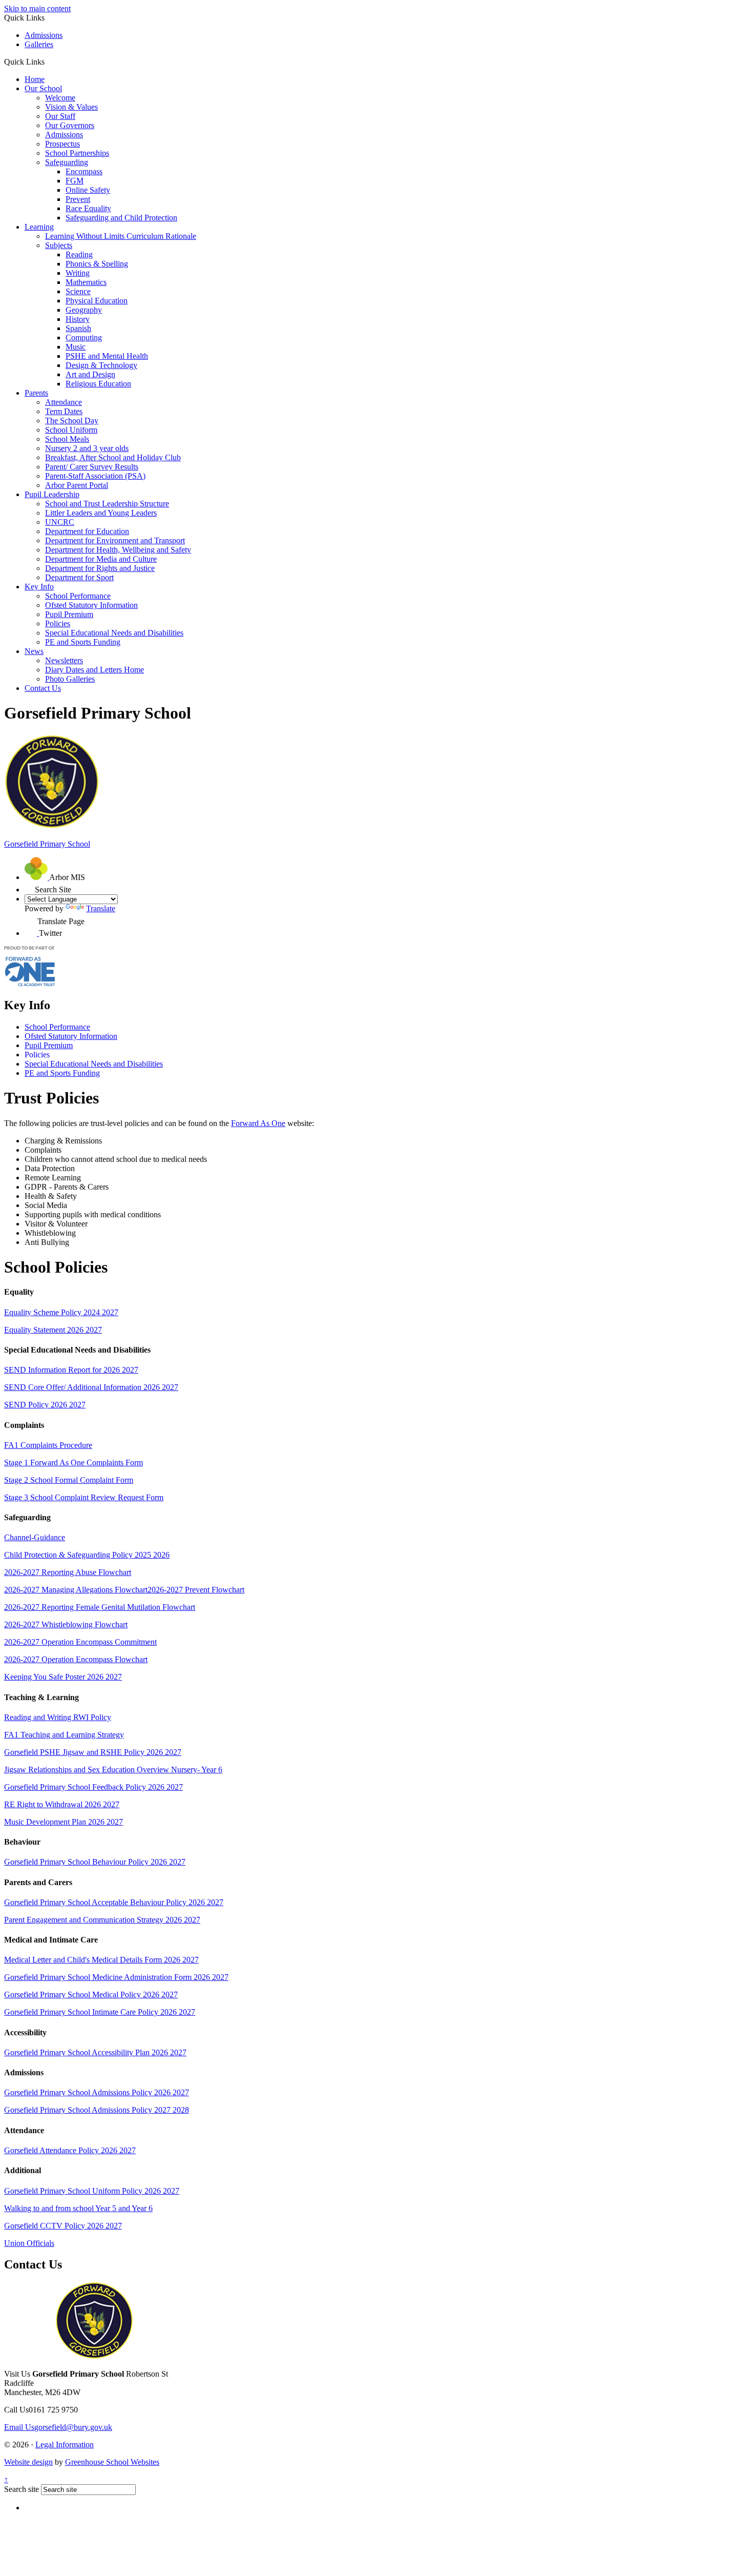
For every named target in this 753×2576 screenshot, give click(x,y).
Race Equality (88, 208)
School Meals (67, 439)
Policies (58, 623)
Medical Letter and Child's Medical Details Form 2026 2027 (101, 1960)
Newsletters (64, 660)
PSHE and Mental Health (107, 356)
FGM (75, 181)
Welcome (60, 98)
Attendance (64, 402)
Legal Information (65, 2445)
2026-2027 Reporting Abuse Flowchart (68, 1572)
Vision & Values (71, 107)
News (34, 651)
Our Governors (70, 125)
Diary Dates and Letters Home (95, 670)
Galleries (39, 44)
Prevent (78, 199)
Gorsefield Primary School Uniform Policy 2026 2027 (92, 2191)
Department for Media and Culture (101, 559)
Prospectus (62, 144)
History (78, 319)
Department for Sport (79, 577)
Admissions (44, 35)
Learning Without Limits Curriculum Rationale (121, 236)
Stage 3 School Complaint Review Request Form (84, 1497)
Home (35, 79)
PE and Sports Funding (83, 642)
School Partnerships (77, 153)
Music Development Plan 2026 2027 (64, 1822)
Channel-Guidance (35, 1537)
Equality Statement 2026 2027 (53, 1330)
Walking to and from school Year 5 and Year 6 (78, 2208)
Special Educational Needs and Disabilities (114, 633)
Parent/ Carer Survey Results (92, 467)
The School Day (72, 421)
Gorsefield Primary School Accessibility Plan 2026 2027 (95, 2052)
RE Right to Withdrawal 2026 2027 (62, 1804)
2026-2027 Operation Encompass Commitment (80, 1642)
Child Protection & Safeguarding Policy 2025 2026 (87, 1555)
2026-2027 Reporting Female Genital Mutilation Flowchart (100, 1607)
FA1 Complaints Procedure (48, 1445)
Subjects (59, 245)
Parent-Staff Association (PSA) (95, 476)
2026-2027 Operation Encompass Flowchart (76, 1659)
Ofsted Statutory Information (91, 605)
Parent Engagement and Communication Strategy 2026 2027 (102, 1920)
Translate (101, 908)
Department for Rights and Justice (100, 568)
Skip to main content (37, 8)
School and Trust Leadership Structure (107, 504)
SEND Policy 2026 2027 (45, 1405)
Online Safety (88, 190)
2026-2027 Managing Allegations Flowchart (76, 1590)
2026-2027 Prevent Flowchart (196, 1590)
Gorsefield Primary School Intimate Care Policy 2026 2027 (100, 2012)
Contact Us (43, 688)
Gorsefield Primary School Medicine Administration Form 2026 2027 (116, 1977)
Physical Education (97, 301)
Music (76, 347)
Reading (79, 254)
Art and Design (90, 374)
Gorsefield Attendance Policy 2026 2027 (70, 2150)
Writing (78, 273)
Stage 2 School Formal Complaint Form (69, 1480)
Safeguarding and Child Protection (121, 218)
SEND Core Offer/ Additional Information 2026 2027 (91, 1387)
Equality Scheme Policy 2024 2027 (61, 1312)
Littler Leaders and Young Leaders (101, 513)
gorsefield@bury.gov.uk (58, 2427)
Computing (84, 338)
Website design (28, 2462)
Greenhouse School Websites (112, 2462)
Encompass (84, 171)
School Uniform (71, 430)
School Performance (78, 596)
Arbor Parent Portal (77, 485)
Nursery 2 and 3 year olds (87, 448)
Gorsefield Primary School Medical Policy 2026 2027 (91, 1995)
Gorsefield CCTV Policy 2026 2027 (63, 2226)
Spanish (78, 328)
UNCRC (60, 522)
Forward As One (258, 1123)
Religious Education (98, 384)
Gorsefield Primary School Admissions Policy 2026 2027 (97, 2092)
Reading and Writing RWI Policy (58, 1717)
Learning (39, 227)
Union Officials (29, 2243)
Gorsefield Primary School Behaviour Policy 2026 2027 (95, 1862)
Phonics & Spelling (97, 264)
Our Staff (60, 116)
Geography (84, 310)
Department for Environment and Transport (115, 540)
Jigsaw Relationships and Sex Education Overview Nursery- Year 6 (113, 1770)
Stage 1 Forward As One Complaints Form (74, 1463)
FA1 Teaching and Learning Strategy (64, 1735)
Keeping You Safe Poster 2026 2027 (63, 1677)
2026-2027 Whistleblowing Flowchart (66, 1624)
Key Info (39, 587)
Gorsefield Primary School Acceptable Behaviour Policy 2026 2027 (114, 1902)
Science (78, 291)
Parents (36, 393)
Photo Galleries (70, 679)
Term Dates (64, 411)
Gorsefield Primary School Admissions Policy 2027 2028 (97, 2110)
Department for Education (87, 531)
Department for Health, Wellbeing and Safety (118, 550)
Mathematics (86, 282)
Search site (22, 2489)
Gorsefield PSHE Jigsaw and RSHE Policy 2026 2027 (93, 1752)
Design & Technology (101, 365)
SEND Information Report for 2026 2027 (71, 1370)
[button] (48, 62)
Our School (43, 88)
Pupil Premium (69, 614)
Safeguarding (67, 162)
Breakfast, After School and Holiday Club (113, 457)
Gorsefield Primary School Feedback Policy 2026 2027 (93, 1787)
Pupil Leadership (52, 494)
